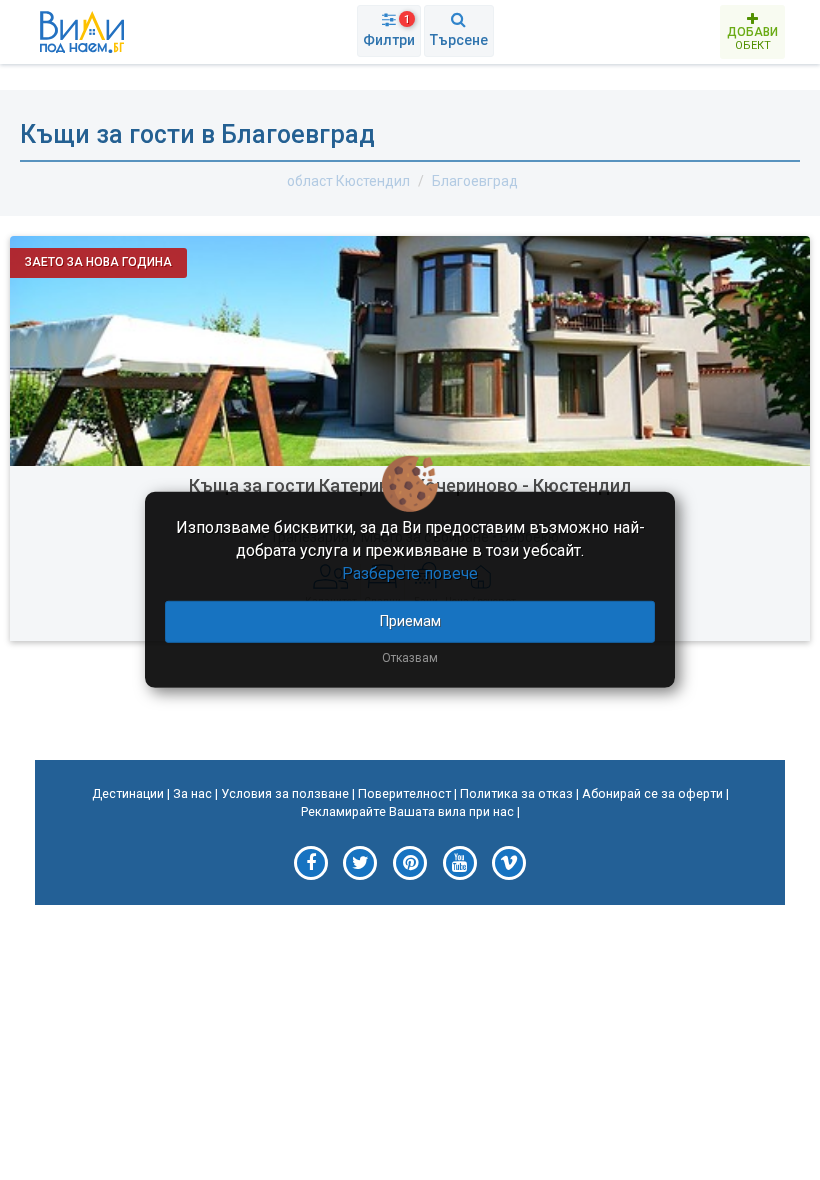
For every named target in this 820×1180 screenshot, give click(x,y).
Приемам (410, 620)
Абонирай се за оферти (652, 793)
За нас (192, 793)
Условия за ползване (285, 793)
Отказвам (410, 657)
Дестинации (128, 793)
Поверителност (404, 793)
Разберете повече (410, 573)
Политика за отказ (516, 793)
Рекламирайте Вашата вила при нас (407, 811)
